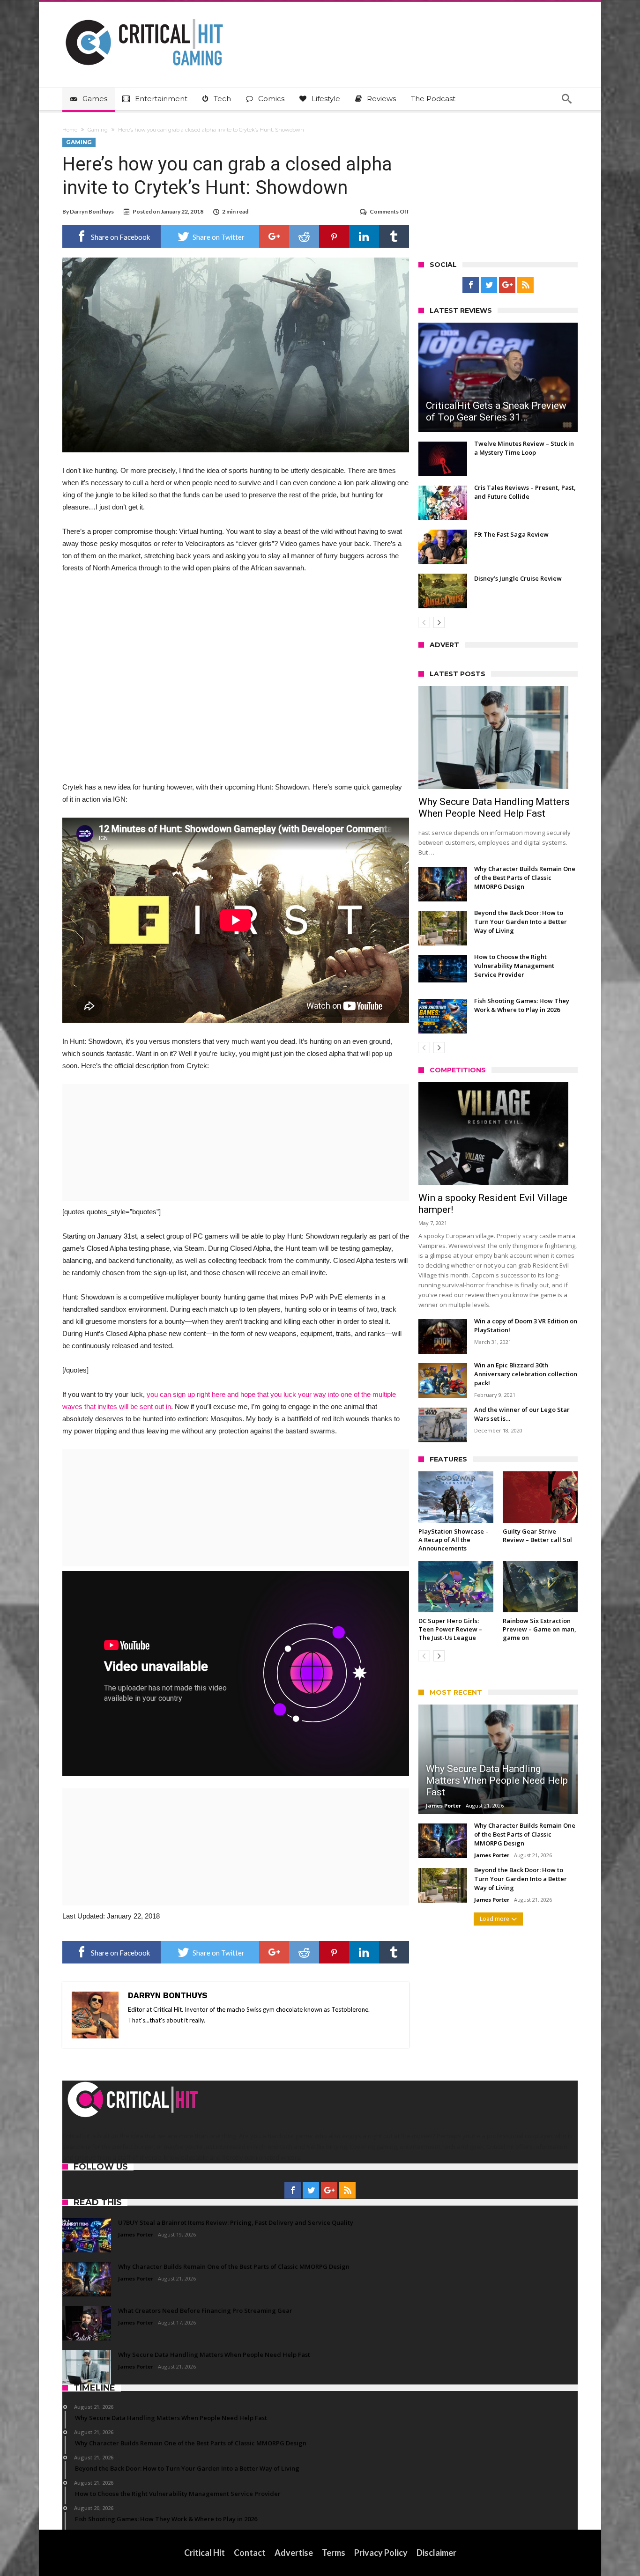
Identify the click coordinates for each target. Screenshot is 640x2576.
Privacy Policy (381, 2553)
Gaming (98, 130)
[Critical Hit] (144, 16)
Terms (334, 2553)
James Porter (443, 1805)
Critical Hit (205, 2553)
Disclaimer (436, 2553)
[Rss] (525, 285)
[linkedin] (364, 236)
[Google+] (507, 285)
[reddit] (304, 236)
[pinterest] (334, 236)
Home (70, 130)
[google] (274, 236)
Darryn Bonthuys (92, 211)
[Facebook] (471, 285)
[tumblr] (394, 236)
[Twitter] (489, 285)
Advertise (294, 2553)
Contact (250, 2553)
